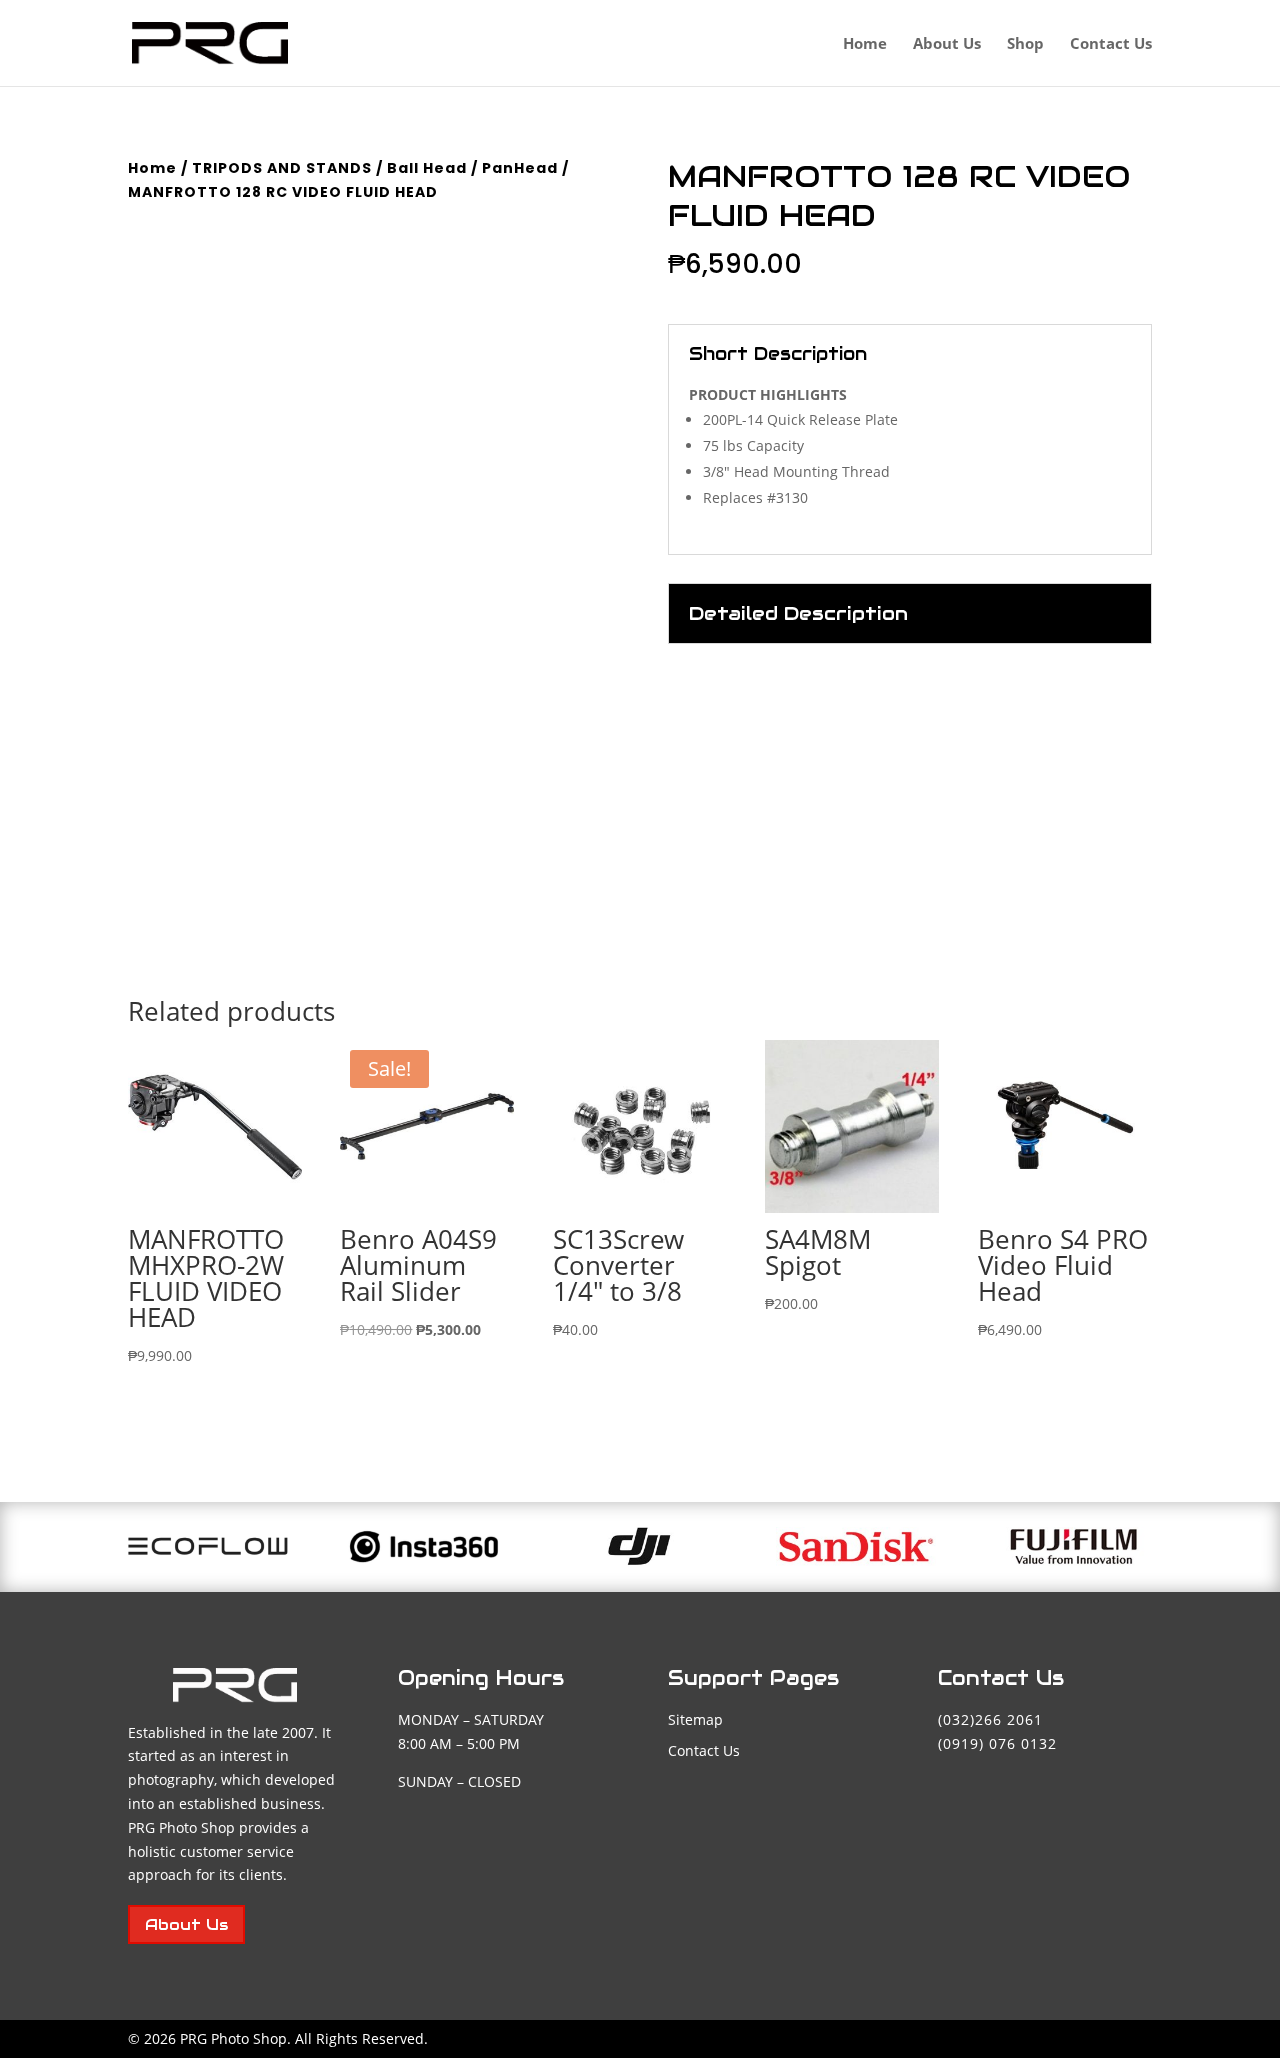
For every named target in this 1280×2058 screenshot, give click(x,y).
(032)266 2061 (990, 1719)
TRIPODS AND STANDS (282, 168)
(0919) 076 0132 (997, 1743)
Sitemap (695, 1719)
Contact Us (1111, 44)
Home (865, 44)
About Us (947, 44)
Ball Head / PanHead (472, 168)
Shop (1025, 44)
